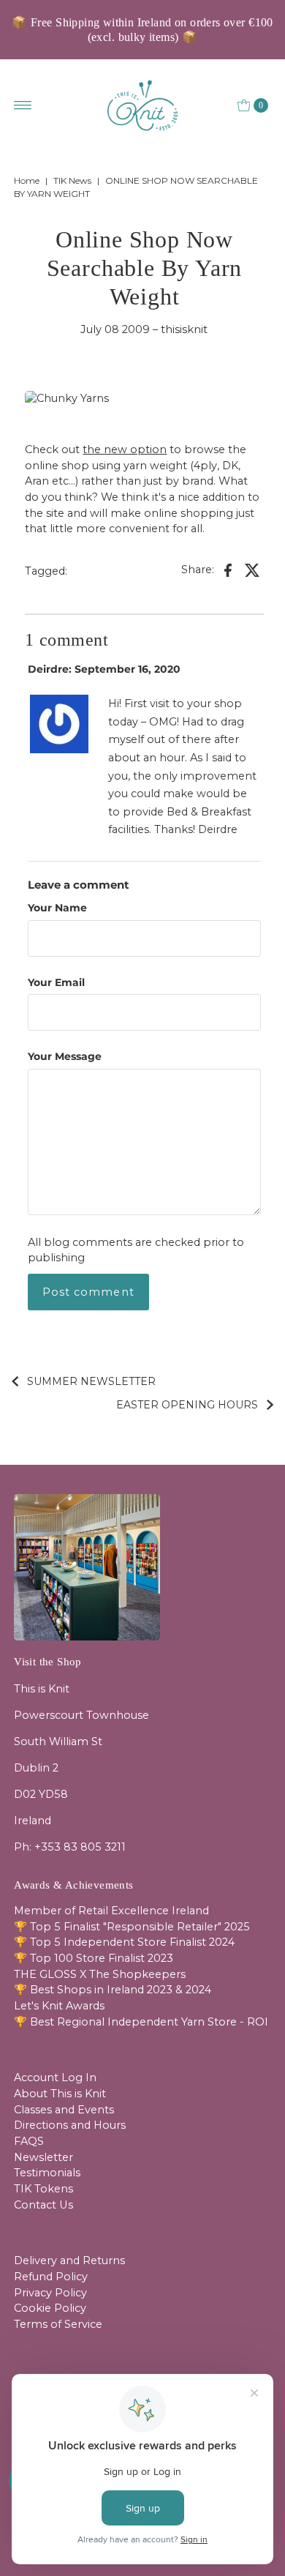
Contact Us (43, 2205)
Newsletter (43, 2157)
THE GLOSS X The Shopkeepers (100, 1974)
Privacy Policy (50, 2293)
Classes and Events (64, 2110)
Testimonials (47, 2173)
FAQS (29, 2141)
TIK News (72, 180)
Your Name (57, 908)
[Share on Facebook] (228, 570)
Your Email (56, 982)
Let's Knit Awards (59, 2006)
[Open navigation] (23, 105)
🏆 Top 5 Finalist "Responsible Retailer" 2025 (132, 1927)
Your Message (65, 1056)
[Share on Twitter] (253, 570)
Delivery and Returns (69, 2260)
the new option (125, 449)
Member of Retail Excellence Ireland (111, 1911)
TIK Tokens (43, 2189)
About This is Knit (60, 2094)
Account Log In (55, 2077)
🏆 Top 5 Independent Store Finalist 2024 (124, 1942)
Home (27, 180)
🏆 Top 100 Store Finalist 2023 (94, 1958)
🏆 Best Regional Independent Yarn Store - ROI (141, 2022)
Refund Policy (51, 2277)
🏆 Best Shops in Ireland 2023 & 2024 (113, 1990)
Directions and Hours (70, 2125)
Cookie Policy (50, 2308)
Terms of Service (58, 2324)
